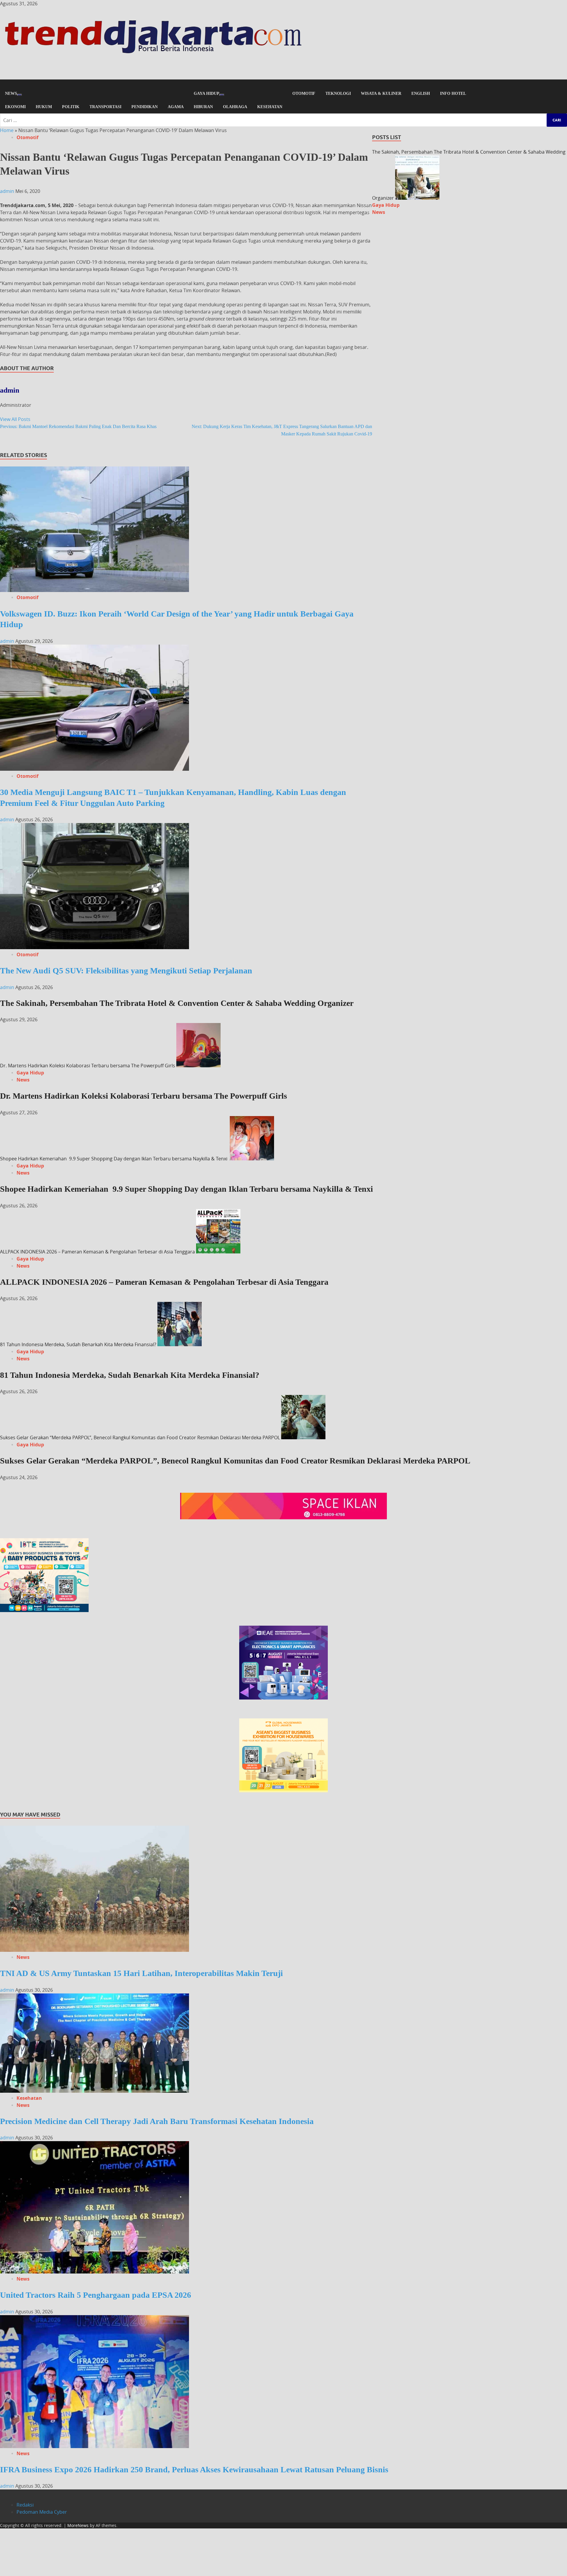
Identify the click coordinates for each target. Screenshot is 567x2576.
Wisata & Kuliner (381, 93)
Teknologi (338, 93)
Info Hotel (453, 93)
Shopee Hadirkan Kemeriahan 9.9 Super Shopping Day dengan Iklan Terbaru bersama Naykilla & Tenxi (114, 1159)
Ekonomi (15, 107)
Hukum (44, 107)
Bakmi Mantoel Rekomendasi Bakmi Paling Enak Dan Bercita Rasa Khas (78, 426)
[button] (283, 83)
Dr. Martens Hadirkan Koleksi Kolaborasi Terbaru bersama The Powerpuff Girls (88, 1066)
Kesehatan (270, 107)
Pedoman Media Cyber (42, 2512)
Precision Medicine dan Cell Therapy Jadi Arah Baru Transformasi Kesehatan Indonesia (157, 2121)
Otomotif (304, 93)
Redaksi (25, 2505)
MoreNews (78, 2525)
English (421, 93)
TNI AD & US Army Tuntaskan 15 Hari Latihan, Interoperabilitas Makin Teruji (141, 1973)
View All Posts (15, 419)
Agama (176, 107)
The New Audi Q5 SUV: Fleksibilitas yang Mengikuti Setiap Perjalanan (126, 971)
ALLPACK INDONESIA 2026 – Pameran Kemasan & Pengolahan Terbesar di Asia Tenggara (97, 1252)
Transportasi (105, 107)
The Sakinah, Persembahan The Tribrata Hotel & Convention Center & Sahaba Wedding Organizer (177, 1003)
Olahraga (235, 107)
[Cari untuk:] (283, 120)
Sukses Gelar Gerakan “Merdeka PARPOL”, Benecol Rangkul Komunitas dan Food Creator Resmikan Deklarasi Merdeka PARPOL (140, 1437)
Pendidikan (145, 107)
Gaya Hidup (207, 93)
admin (8, 191)
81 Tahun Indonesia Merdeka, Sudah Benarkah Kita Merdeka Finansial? (78, 1344)
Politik (71, 107)
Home (7, 130)
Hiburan (203, 107)
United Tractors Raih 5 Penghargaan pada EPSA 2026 (96, 2295)
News (11, 93)
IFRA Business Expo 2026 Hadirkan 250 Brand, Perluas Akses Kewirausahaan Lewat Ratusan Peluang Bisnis (194, 2470)
